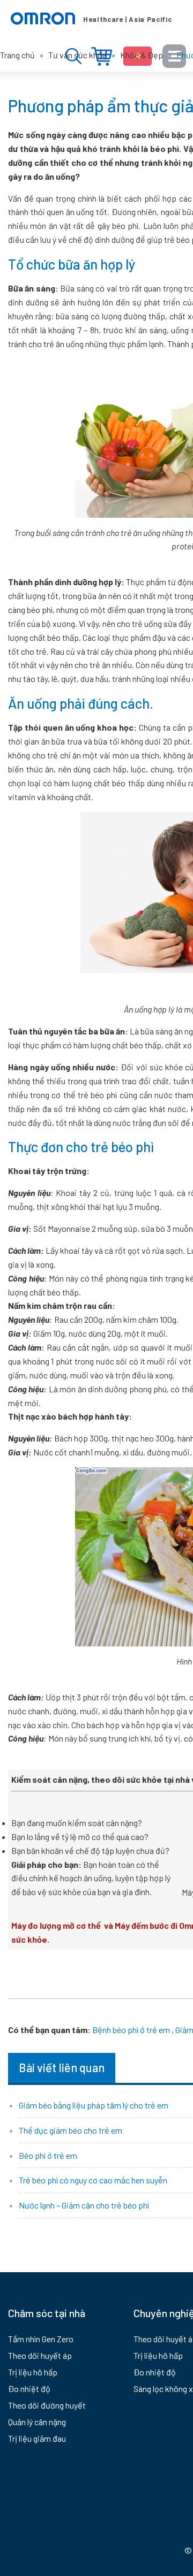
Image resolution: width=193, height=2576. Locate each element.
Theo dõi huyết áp (40, 2355)
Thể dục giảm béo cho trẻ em (70, 2130)
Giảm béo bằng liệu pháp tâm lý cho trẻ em (94, 2105)
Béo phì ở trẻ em (48, 2155)
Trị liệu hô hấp (33, 2372)
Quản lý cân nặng (37, 2422)
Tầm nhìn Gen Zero (41, 2339)
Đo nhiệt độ (29, 2389)
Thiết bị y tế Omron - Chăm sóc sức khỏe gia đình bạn (91, 19)
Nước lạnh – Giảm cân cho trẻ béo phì (84, 2205)
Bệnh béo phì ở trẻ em (131, 2030)
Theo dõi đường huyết (47, 2405)
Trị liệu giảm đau (37, 2438)
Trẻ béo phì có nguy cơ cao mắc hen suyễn (93, 2180)
